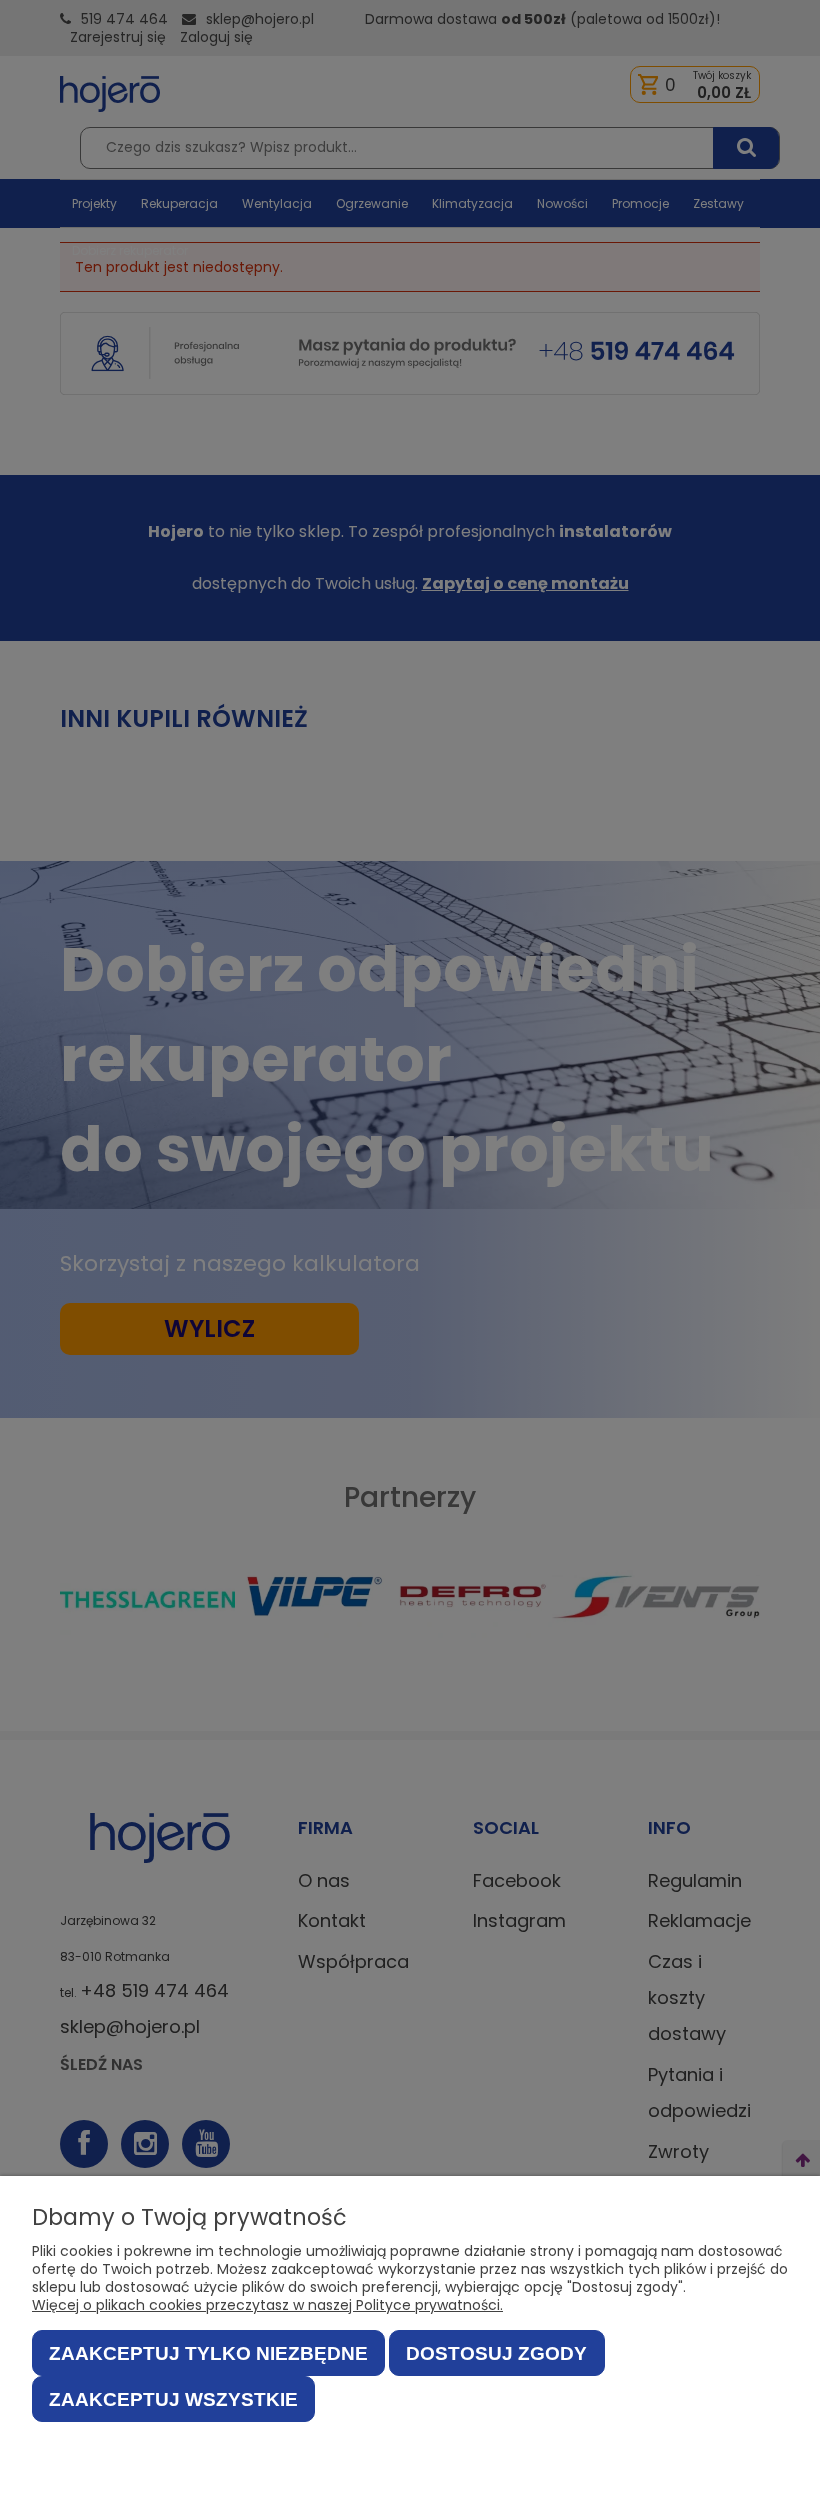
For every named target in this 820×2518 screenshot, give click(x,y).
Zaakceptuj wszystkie (173, 2399)
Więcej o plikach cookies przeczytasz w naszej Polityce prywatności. (267, 2305)
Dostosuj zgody (496, 2353)
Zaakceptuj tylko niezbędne (208, 2353)
